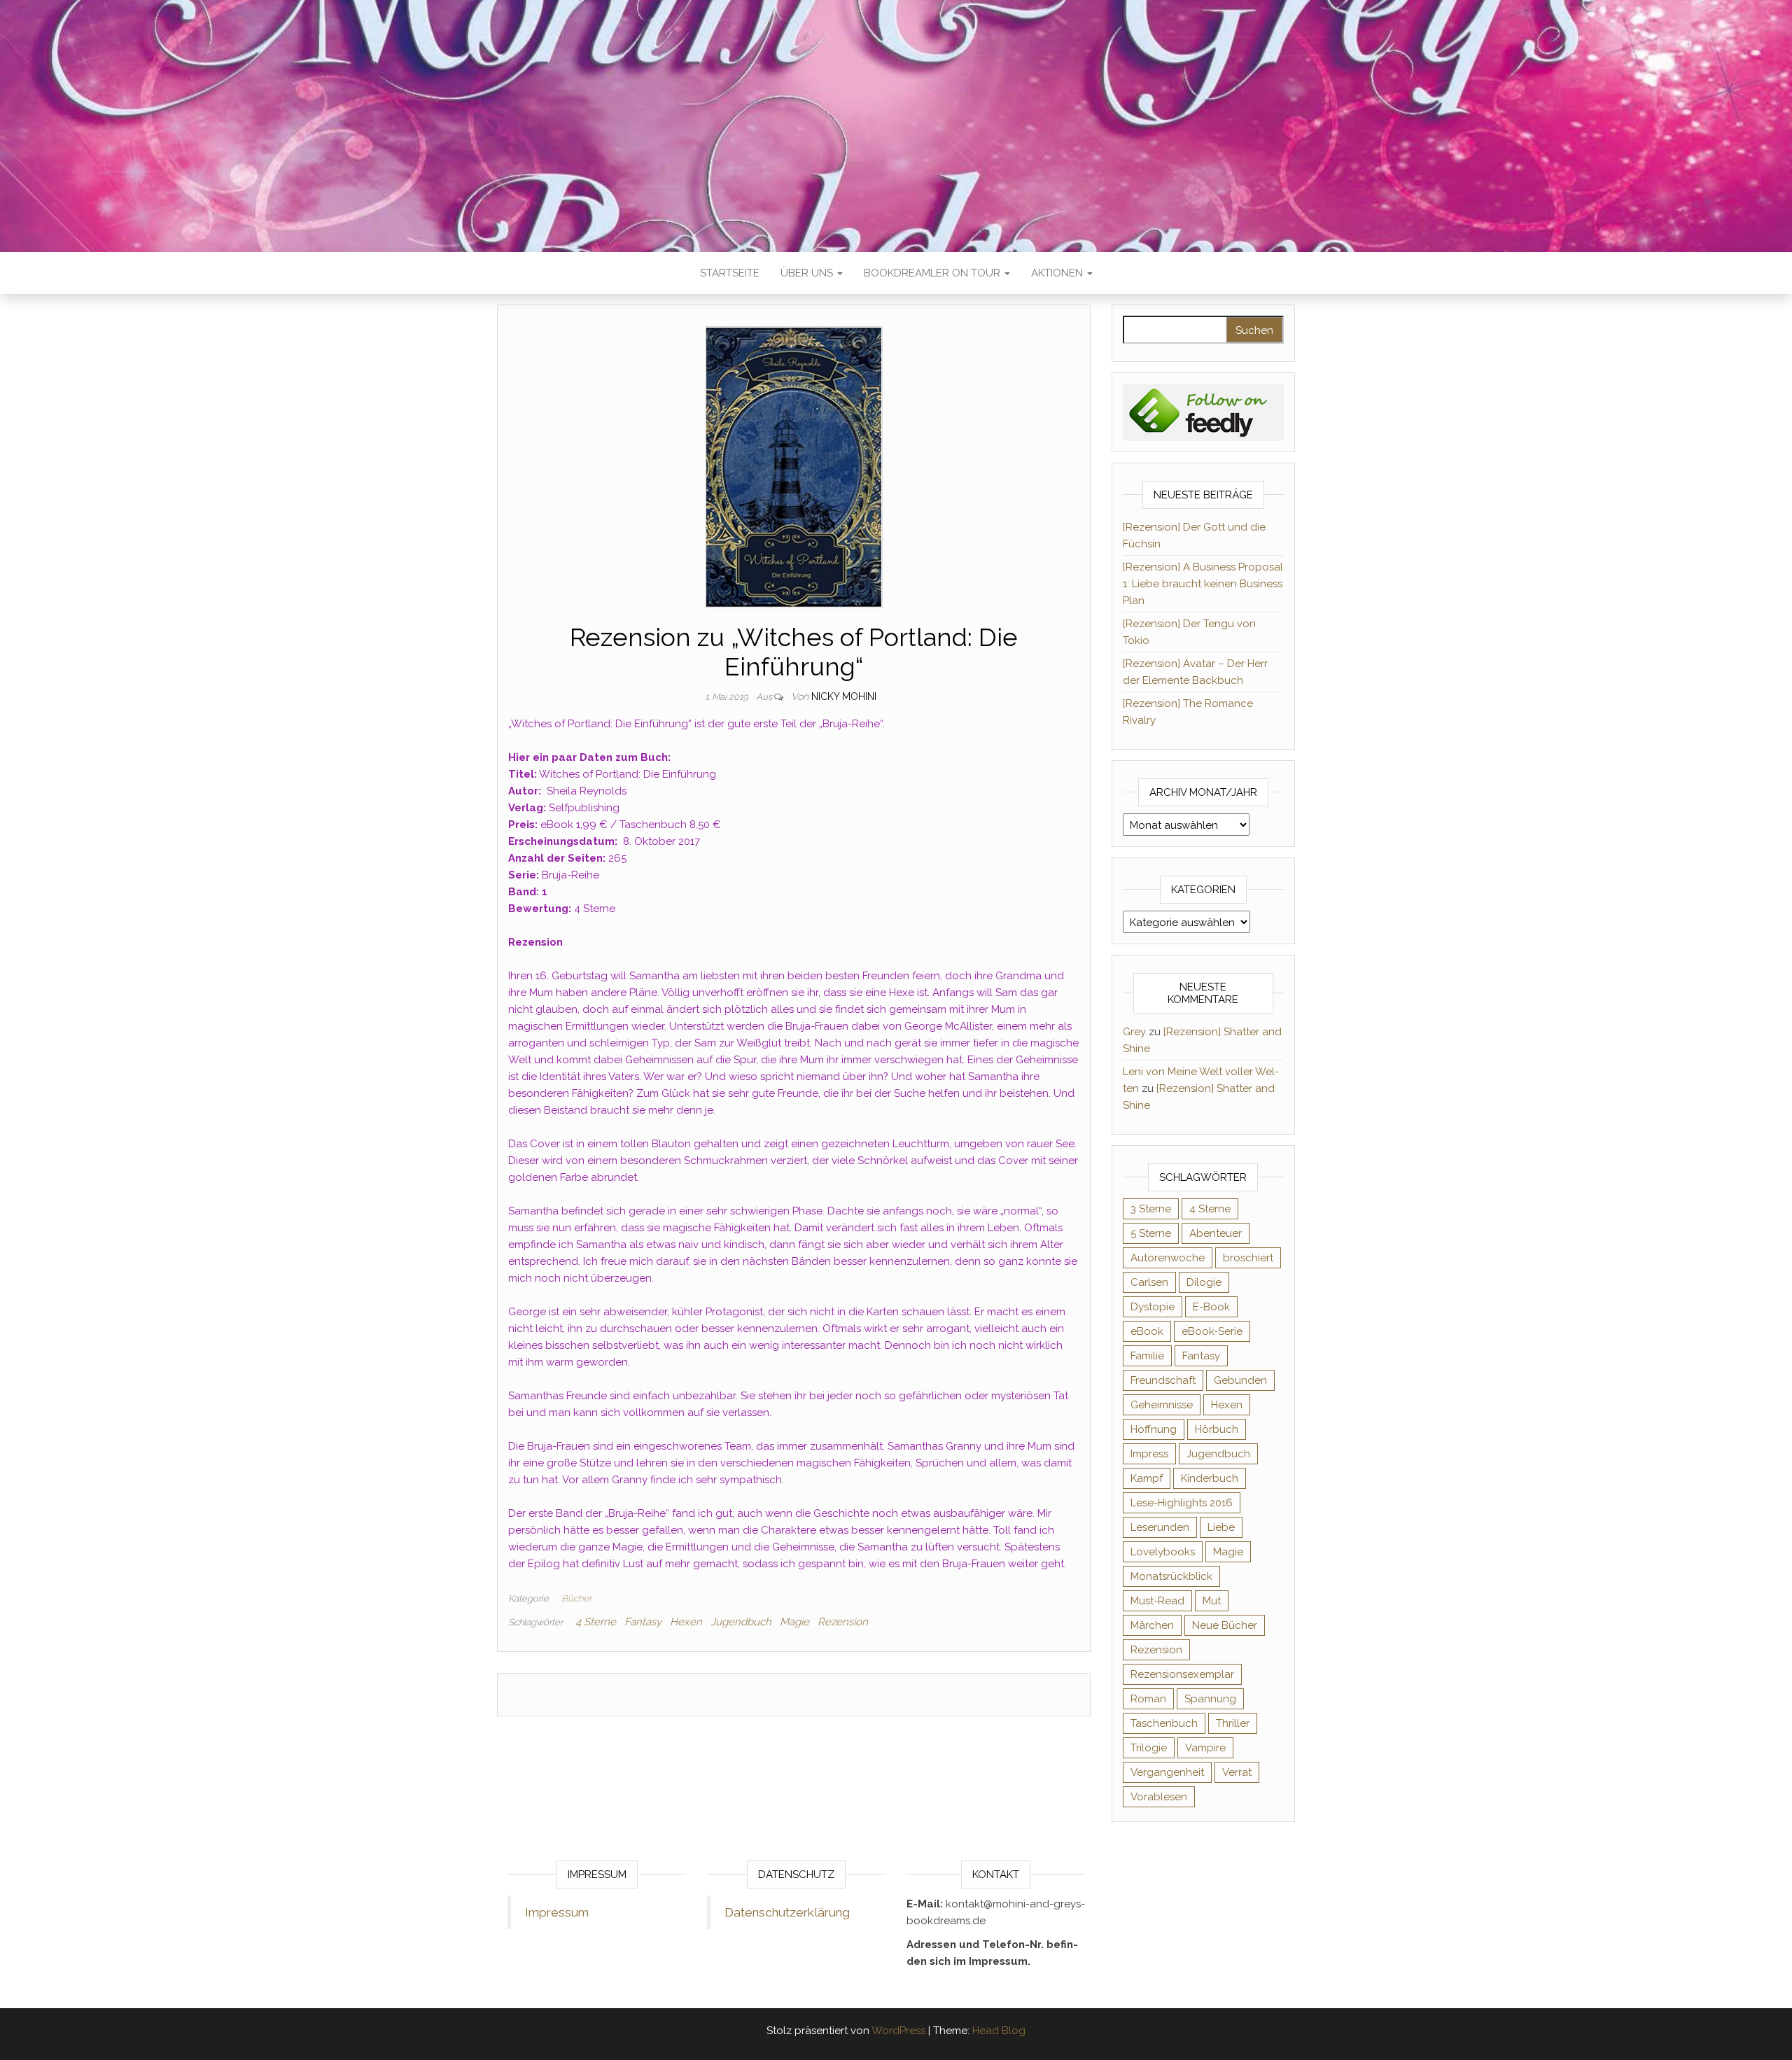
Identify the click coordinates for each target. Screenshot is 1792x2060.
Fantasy (643, 1622)
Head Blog (999, 2031)
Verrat (1237, 1772)
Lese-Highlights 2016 (1182, 1503)
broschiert (1248, 1258)
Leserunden (1160, 1527)
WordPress (898, 2031)
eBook (1147, 1331)
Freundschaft (1163, 1380)
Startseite (730, 273)
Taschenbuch (1164, 1723)
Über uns (808, 273)
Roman (1148, 1699)
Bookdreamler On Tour (933, 273)
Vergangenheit (1167, 1772)
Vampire (1205, 1748)
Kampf (1147, 1478)
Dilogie (1204, 1282)
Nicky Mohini (844, 696)
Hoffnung (1154, 1429)
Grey (1134, 1032)
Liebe (1221, 1527)
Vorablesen (1159, 1797)
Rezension (843, 1622)
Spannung (1210, 1699)
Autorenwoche (1168, 1258)
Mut (1212, 1601)
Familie (1147, 1356)
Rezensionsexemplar (1182, 1674)
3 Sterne (1151, 1209)
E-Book (1211, 1307)
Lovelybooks (1163, 1552)
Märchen (1152, 1625)
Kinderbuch (1210, 1478)
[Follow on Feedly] (1204, 412)
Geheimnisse (1162, 1405)
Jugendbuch (741, 1622)
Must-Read (1157, 1601)
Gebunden (1240, 1380)
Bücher (576, 1598)
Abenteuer (1216, 1233)
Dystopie (1153, 1307)
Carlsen (1149, 1282)
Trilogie (1149, 1748)
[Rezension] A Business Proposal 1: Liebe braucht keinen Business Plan (1203, 584)
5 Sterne (1151, 1233)
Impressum (557, 1912)
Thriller (1233, 1723)
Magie (794, 1622)
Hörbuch (1217, 1429)
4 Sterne (596, 1622)
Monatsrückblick (1171, 1576)
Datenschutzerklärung (787, 1912)
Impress (1149, 1454)
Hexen (686, 1622)
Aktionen (1058, 273)
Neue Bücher (1225, 1625)
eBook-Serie (1212, 1331)
